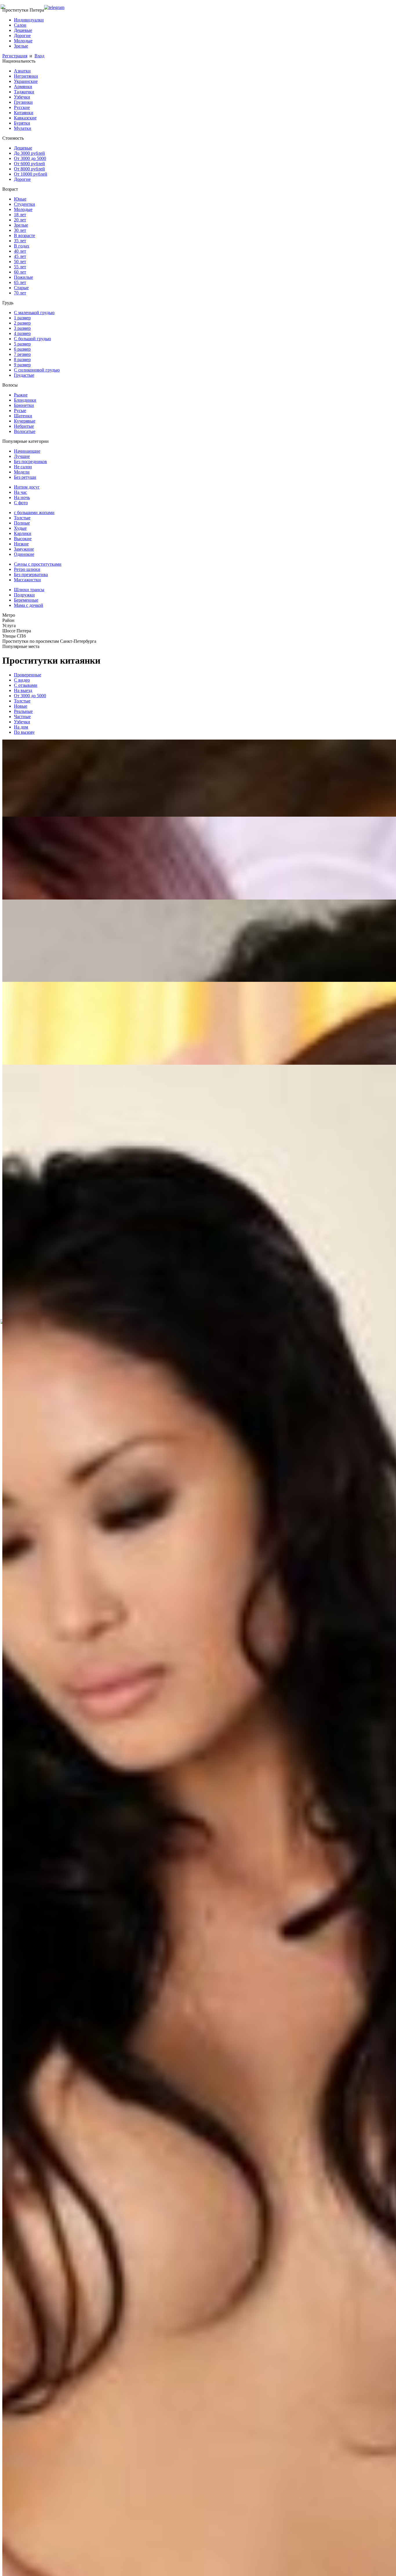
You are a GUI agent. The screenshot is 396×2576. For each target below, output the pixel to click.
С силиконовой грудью (37, 370)
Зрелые (21, 46)
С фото (21, 503)
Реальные (23, 711)
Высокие (23, 539)
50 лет (20, 262)
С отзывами (26, 685)
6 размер (22, 349)
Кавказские (25, 118)
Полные (22, 523)
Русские (22, 107)
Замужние (24, 549)
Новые (21, 706)
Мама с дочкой (29, 605)
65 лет (20, 282)
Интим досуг (27, 487)
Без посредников (30, 462)
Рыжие (21, 395)
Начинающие (27, 451)
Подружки (24, 595)
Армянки (23, 87)
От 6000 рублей (29, 164)
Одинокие (24, 554)
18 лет (20, 215)
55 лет (20, 267)
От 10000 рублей (31, 174)
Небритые (24, 426)
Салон (20, 25)
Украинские (26, 81)
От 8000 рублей (29, 169)
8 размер (22, 359)
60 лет (20, 272)
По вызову (24, 732)
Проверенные (28, 675)
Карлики (23, 533)
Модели (22, 472)
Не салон (23, 467)
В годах (22, 246)
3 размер (22, 328)
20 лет (20, 220)
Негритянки (26, 76)
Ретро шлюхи (27, 569)
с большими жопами (34, 513)
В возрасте (24, 235)
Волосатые (25, 431)
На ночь (22, 497)
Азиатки (22, 71)
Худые (20, 528)
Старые (21, 288)
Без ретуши (25, 477)
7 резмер (22, 354)
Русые (20, 410)
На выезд (23, 690)
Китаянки (24, 113)
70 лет (20, 293)
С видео (22, 680)
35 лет (20, 241)
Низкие (21, 544)
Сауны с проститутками (38, 564)
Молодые (23, 41)
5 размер (22, 344)
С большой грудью (32, 339)
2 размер (22, 323)
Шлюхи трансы (29, 590)
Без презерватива (31, 575)
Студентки (24, 204)
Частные (22, 717)
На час (20, 492)
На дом (21, 727)
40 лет (20, 251)
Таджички (24, 92)
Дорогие (22, 36)
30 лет (20, 230)
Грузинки (23, 102)
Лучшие (22, 456)
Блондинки (25, 400)
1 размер (22, 318)
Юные (20, 199)
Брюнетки (24, 405)
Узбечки (22, 97)
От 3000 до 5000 (30, 158)
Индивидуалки (29, 20)
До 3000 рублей (29, 153)
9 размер (22, 365)
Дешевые (23, 30)
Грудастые (24, 375)
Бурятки (22, 123)
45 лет (20, 256)
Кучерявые (25, 421)
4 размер (22, 333)
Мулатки (23, 128)
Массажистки (27, 580)
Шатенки (23, 416)
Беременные (26, 600)
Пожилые (23, 277)
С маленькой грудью (34, 313)
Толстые (22, 518)
